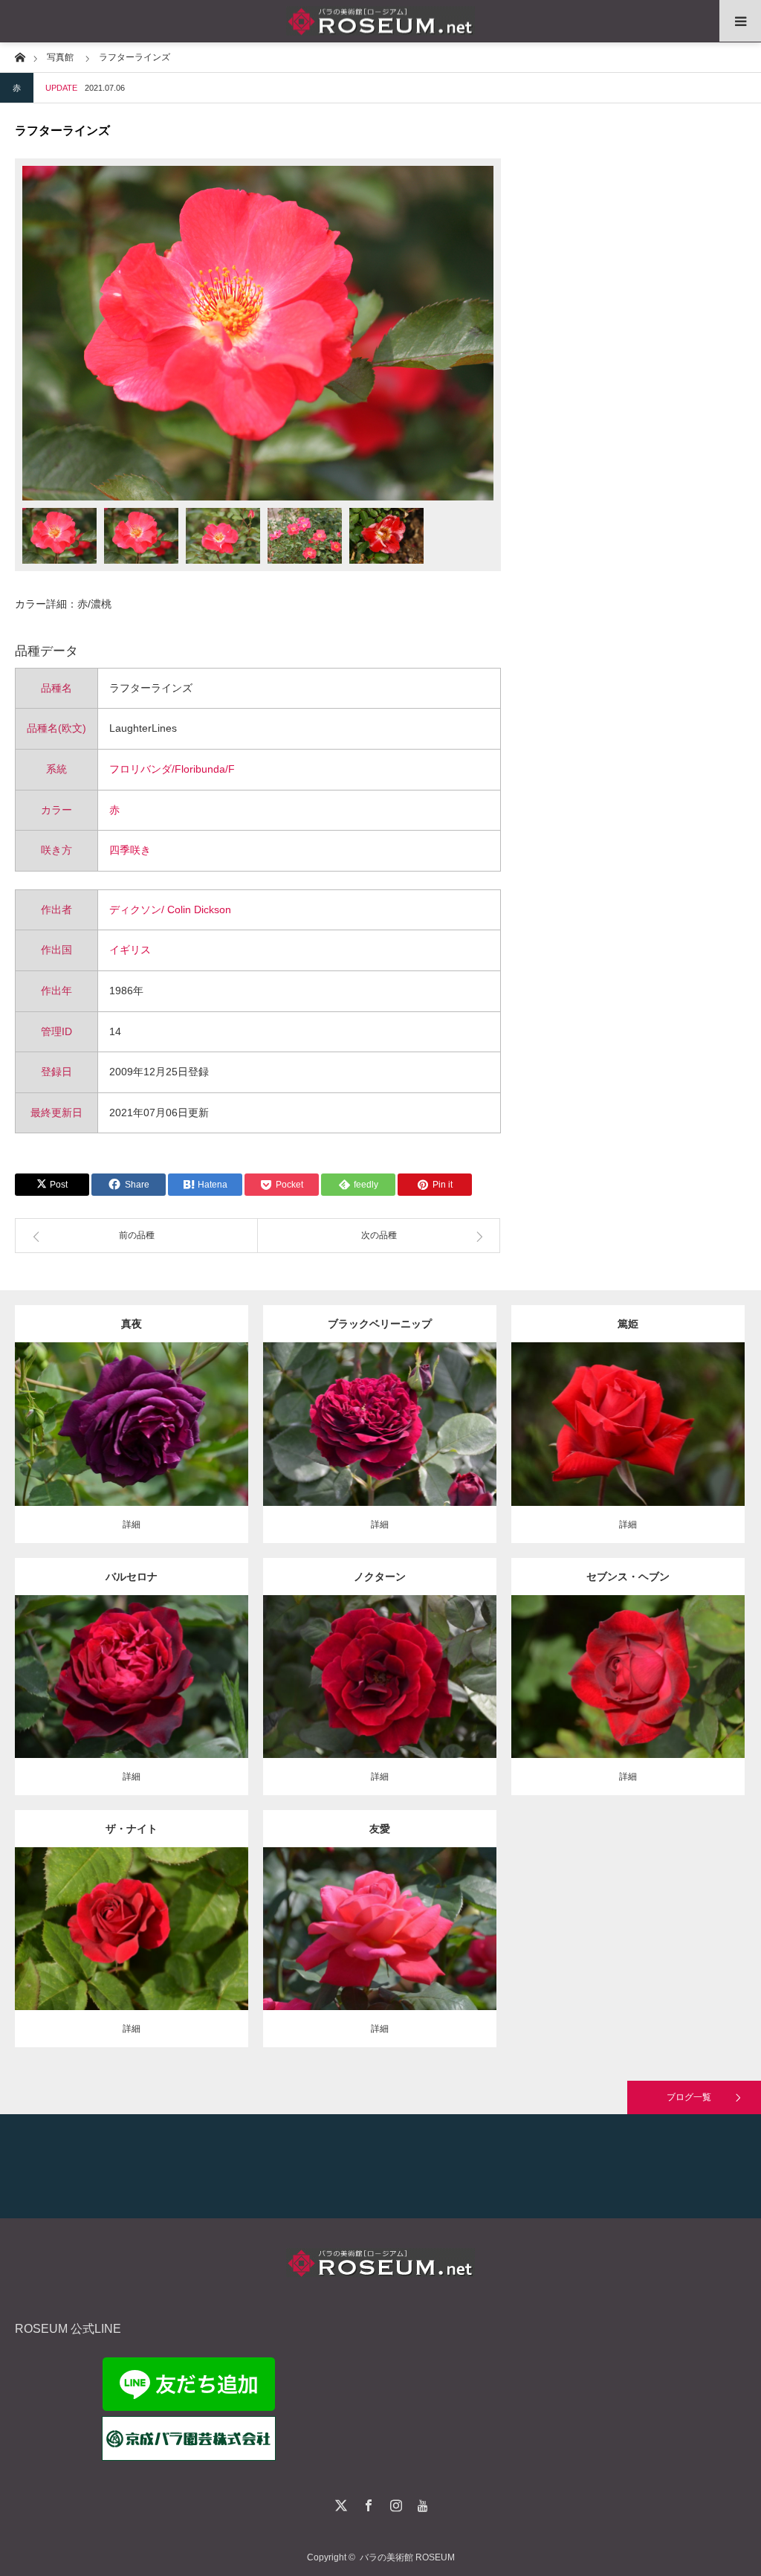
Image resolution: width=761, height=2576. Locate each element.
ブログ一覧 (689, 2097)
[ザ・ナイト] (131, 1956)
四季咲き (130, 850)
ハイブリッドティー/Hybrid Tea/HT (404, 1405)
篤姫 (628, 1324)
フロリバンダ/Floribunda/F (172, 769)
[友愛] (379, 1956)
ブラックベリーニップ (380, 1324)
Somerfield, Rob (380, 1419)
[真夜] (131, 1445)
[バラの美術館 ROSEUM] (380, 21)
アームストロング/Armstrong (651, 1671)
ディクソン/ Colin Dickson (170, 909)
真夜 (132, 1324)
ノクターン (380, 1577)
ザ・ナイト (132, 1829)
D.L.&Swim (569, 1671)
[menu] (740, 21)
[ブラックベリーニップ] (379, 1451)
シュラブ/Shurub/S (112, 1910)
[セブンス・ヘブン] (628, 1703)
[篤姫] (628, 1451)
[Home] (20, 56)
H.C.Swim (380, 1671)
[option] (258, 333)
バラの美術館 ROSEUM (407, 2557)
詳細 (132, 1524)
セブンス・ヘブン (628, 1577)
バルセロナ (132, 1577)
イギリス (130, 950)
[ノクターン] (379, 1703)
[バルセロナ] (131, 1703)
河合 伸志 (205, 1412)
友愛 (380, 1829)
